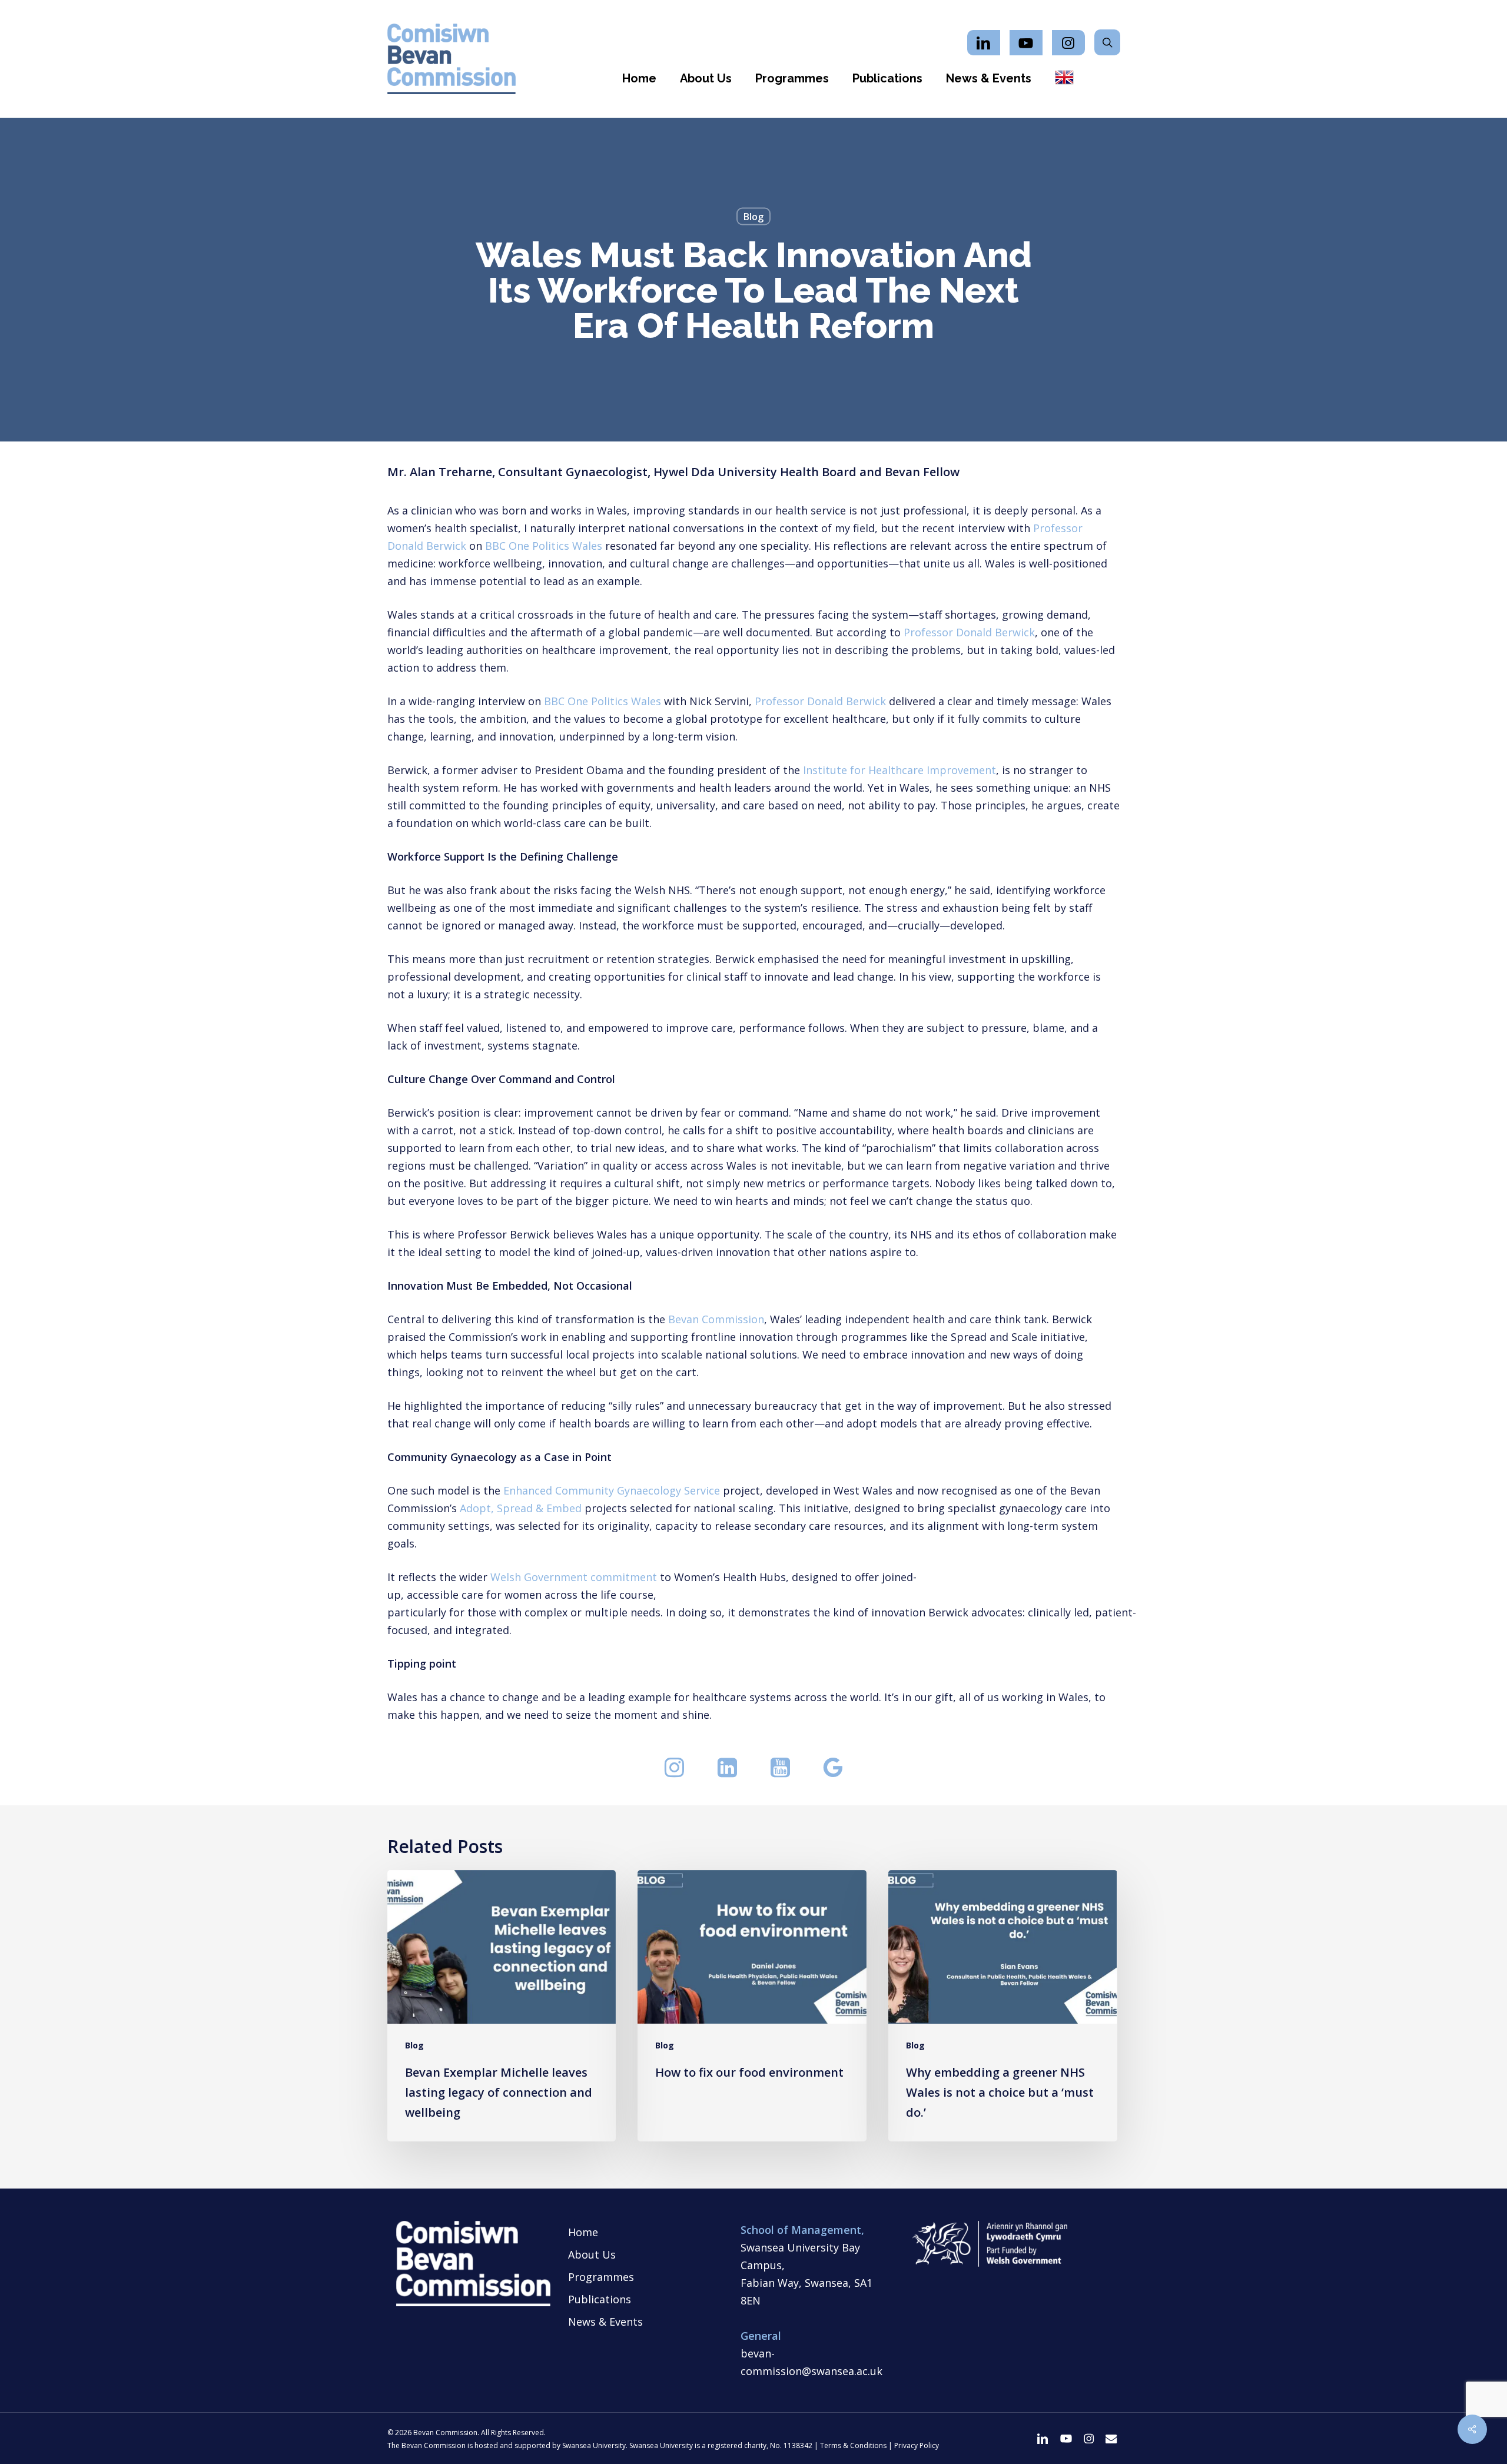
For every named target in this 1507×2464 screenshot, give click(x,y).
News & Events (605, 2322)
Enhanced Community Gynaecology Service (612, 1490)
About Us (592, 2254)
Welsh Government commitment (574, 1577)
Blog (753, 217)
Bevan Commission (716, 1319)
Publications (600, 2299)
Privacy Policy (917, 2445)
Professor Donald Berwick (969, 632)
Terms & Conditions (853, 2445)
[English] (1064, 78)
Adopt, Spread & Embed (521, 1508)
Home (583, 2232)
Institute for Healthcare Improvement (899, 770)
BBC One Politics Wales (544, 546)
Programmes (601, 2277)
